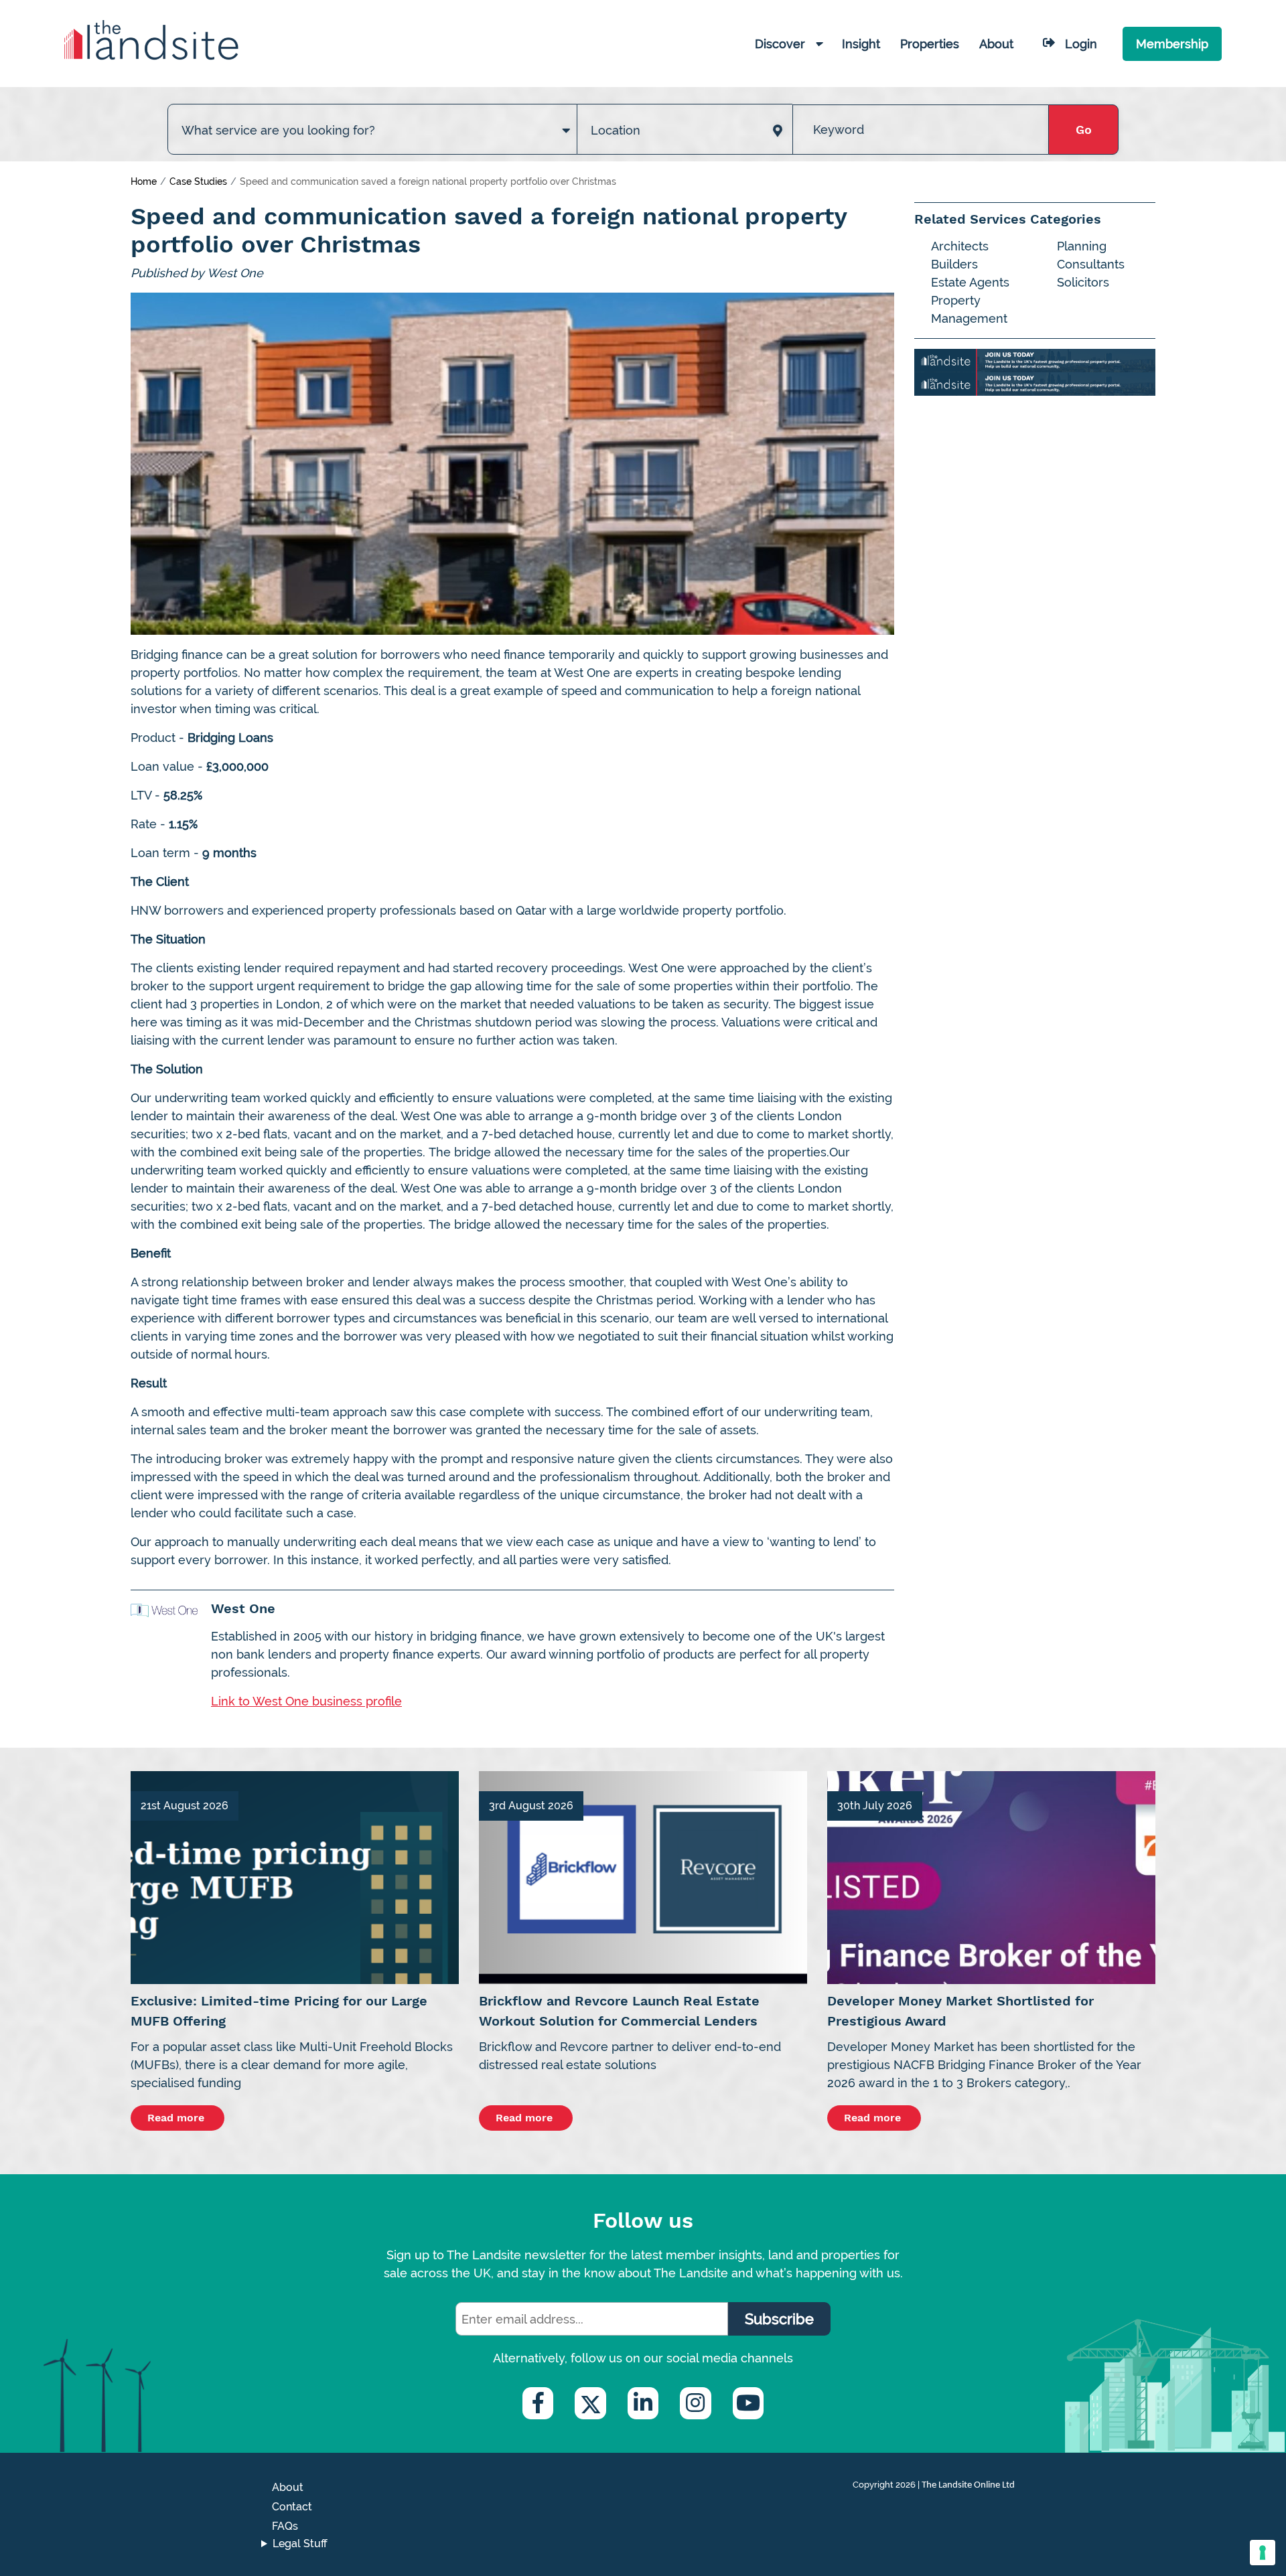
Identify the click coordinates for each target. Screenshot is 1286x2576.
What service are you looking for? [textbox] (278, 130)
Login (1081, 44)
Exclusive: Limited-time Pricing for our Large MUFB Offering (279, 2011)
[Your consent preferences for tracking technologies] (1263, 2553)
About (288, 2487)
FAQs (285, 2526)
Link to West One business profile (306, 1701)
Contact (292, 2507)
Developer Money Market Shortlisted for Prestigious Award (960, 2011)
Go (1084, 130)
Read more (177, 2118)
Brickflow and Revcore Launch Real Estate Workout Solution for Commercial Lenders (619, 2011)
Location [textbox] (616, 130)
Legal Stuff (300, 2544)
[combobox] (372, 117)
